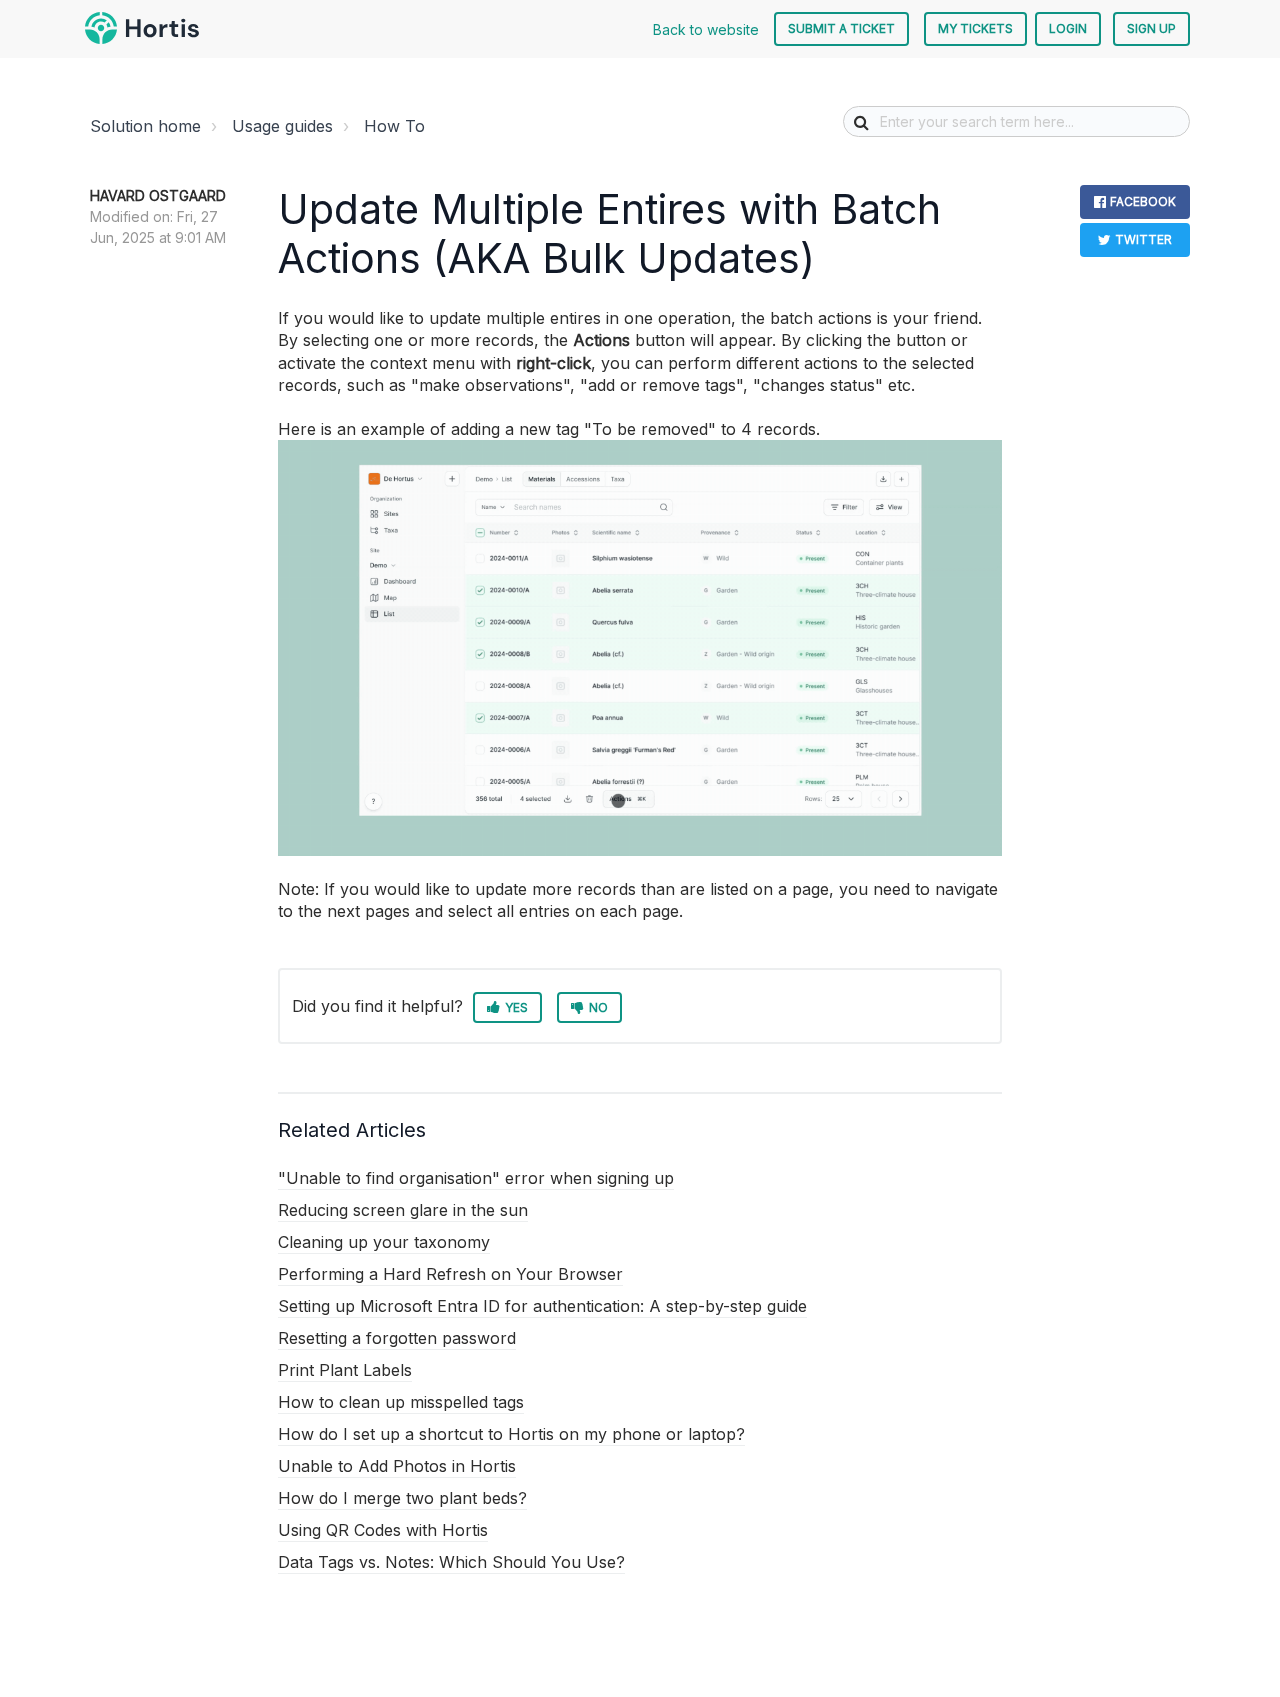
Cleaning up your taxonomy (384, 1242)
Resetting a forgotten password (397, 1338)
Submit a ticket (841, 28)
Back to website (706, 29)
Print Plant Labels (345, 1370)
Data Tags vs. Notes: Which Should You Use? (451, 1562)
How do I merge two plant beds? (402, 1498)
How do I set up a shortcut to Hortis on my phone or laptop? (511, 1434)
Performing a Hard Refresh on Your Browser (450, 1274)
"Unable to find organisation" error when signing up (476, 1178)
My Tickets (975, 28)
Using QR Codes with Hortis (383, 1530)
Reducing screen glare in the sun (403, 1210)
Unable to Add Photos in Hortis (397, 1466)
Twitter (1143, 239)
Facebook (1143, 201)
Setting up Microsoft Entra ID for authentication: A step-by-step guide (542, 1306)
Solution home (145, 126)
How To (394, 126)
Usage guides (282, 126)
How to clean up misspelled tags (401, 1402)
